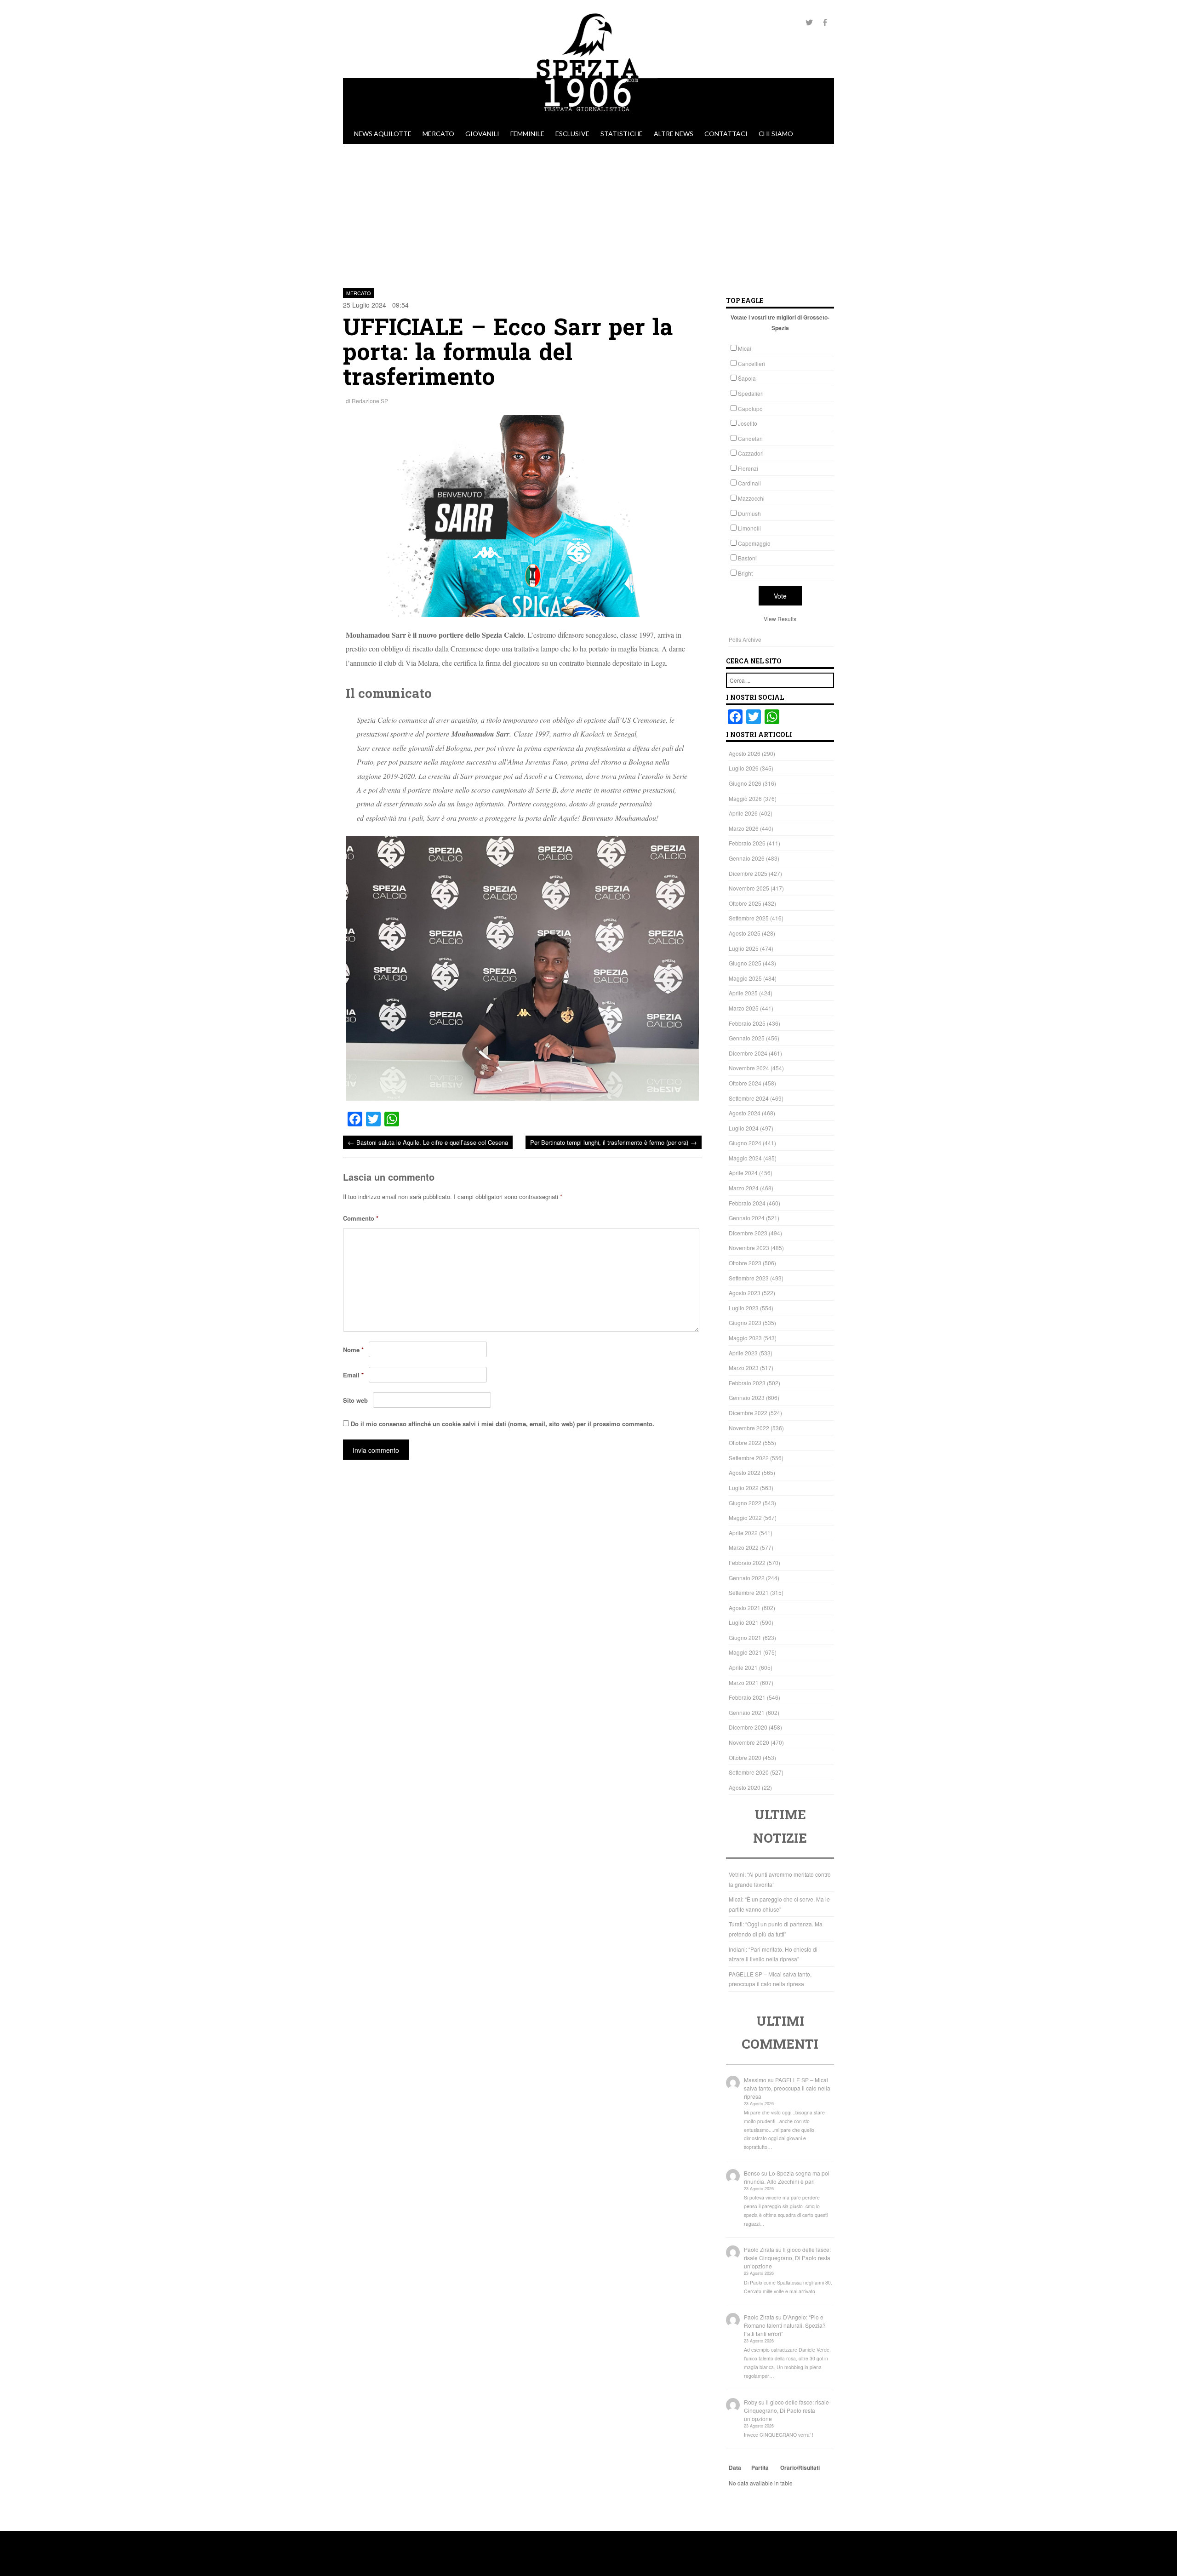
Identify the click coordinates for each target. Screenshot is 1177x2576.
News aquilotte (383, 134)
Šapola (747, 378)
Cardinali (749, 483)
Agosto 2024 (745, 1113)
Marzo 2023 (744, 1368)
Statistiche (622, 134)
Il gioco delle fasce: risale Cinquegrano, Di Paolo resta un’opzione (787, 2258)
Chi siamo (776, 134)
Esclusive (572, 134)
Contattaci (726, 134)
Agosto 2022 (745, 1472)
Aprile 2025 (743, 993)
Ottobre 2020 (745, 1757)
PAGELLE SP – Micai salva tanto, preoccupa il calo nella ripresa (787, 2088)
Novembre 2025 (749, 888)
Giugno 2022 (745, 1503)
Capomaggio (754, 543)
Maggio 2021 (745, 1652)
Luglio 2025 (744, 948)
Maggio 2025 (745, 978)
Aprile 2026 (743, 813)
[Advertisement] (588, 213)
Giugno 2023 (745, 1322)
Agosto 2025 (745, 933)
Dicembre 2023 (748, 1233)
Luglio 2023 (744, 1308)
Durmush (749, 513)
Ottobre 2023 (745, 1263)
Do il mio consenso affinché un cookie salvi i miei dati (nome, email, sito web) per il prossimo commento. (503, 1424)
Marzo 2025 (744, 1008)
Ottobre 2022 (745, 1442)
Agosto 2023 (745, 1293)
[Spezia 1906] (588, 119)
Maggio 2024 (745, 1158)
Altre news (674, 134)
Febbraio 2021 (747, 1697)
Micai (745, 348)
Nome (353, 1350)
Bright (745, 573)
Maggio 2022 (745, 1517)
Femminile (527, 134)
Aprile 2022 (743, 1533)
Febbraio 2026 (747, 843)
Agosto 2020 (745, 1787)
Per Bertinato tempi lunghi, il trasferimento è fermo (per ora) (614, 1142)
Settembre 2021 (749, 1592)
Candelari (750, 438)
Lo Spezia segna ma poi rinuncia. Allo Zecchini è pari (787, 2177)
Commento (361, 1218)
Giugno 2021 (745, 1637)
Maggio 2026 (745, 798)
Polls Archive (745, 639)
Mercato (438, 134)
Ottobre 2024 (745, 1083)
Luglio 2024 (744, 1128)
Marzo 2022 (744, 1547)
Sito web (355, 1400)
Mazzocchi (751, 498)
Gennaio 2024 (747, 1218)
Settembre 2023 (749, 1278)
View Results (780, 619)
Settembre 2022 (749, 1458)
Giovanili (482, 134)
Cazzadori (751, 453)
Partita (760, 2467)
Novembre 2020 (749, 1742)
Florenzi (748, 468)
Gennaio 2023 (747, 1397)
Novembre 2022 (749, 1428)
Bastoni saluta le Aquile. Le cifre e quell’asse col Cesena (428, 1142)
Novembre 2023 (749, 1248)
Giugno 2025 (745, 963)
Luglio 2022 (744, 1488)
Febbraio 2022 (747, 1562)
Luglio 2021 (744, 1622)
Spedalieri (751, 393)
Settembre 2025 (749, 918)
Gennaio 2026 (747, 858)
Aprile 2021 (743, 1667)
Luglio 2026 (744, 768)
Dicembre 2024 (748, 1053)
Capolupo (750, 408)
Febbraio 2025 (747, 1023)
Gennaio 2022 (747, 1578)
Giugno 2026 (745, 783)
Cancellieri (751, 363)
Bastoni (747, 558)
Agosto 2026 (745, 753)
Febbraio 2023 (747, 1383)
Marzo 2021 (744, 1682)
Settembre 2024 (749, 1098)
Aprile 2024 (743, 1173)
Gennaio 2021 (747, 1712)
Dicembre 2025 (748, 873)
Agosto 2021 (745, 1608)
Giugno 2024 (745, 1143)
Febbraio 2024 (747, 1203)
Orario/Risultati (800, 2467)
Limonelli (749, 528)
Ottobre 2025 (745, 903)
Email (353, 1375)
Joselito (748, 423)
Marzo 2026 (744, 828)
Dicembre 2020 (748, 1727)
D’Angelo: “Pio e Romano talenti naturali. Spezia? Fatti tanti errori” (785, 2325)
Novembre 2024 (749, 1068)
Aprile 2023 (743, 1353)
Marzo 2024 (744, 1188)
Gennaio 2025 (747, 1038)
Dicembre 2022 (748, 1413)
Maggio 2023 (745, 1338)
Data (735, 2467)
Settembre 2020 (749, 1772)
